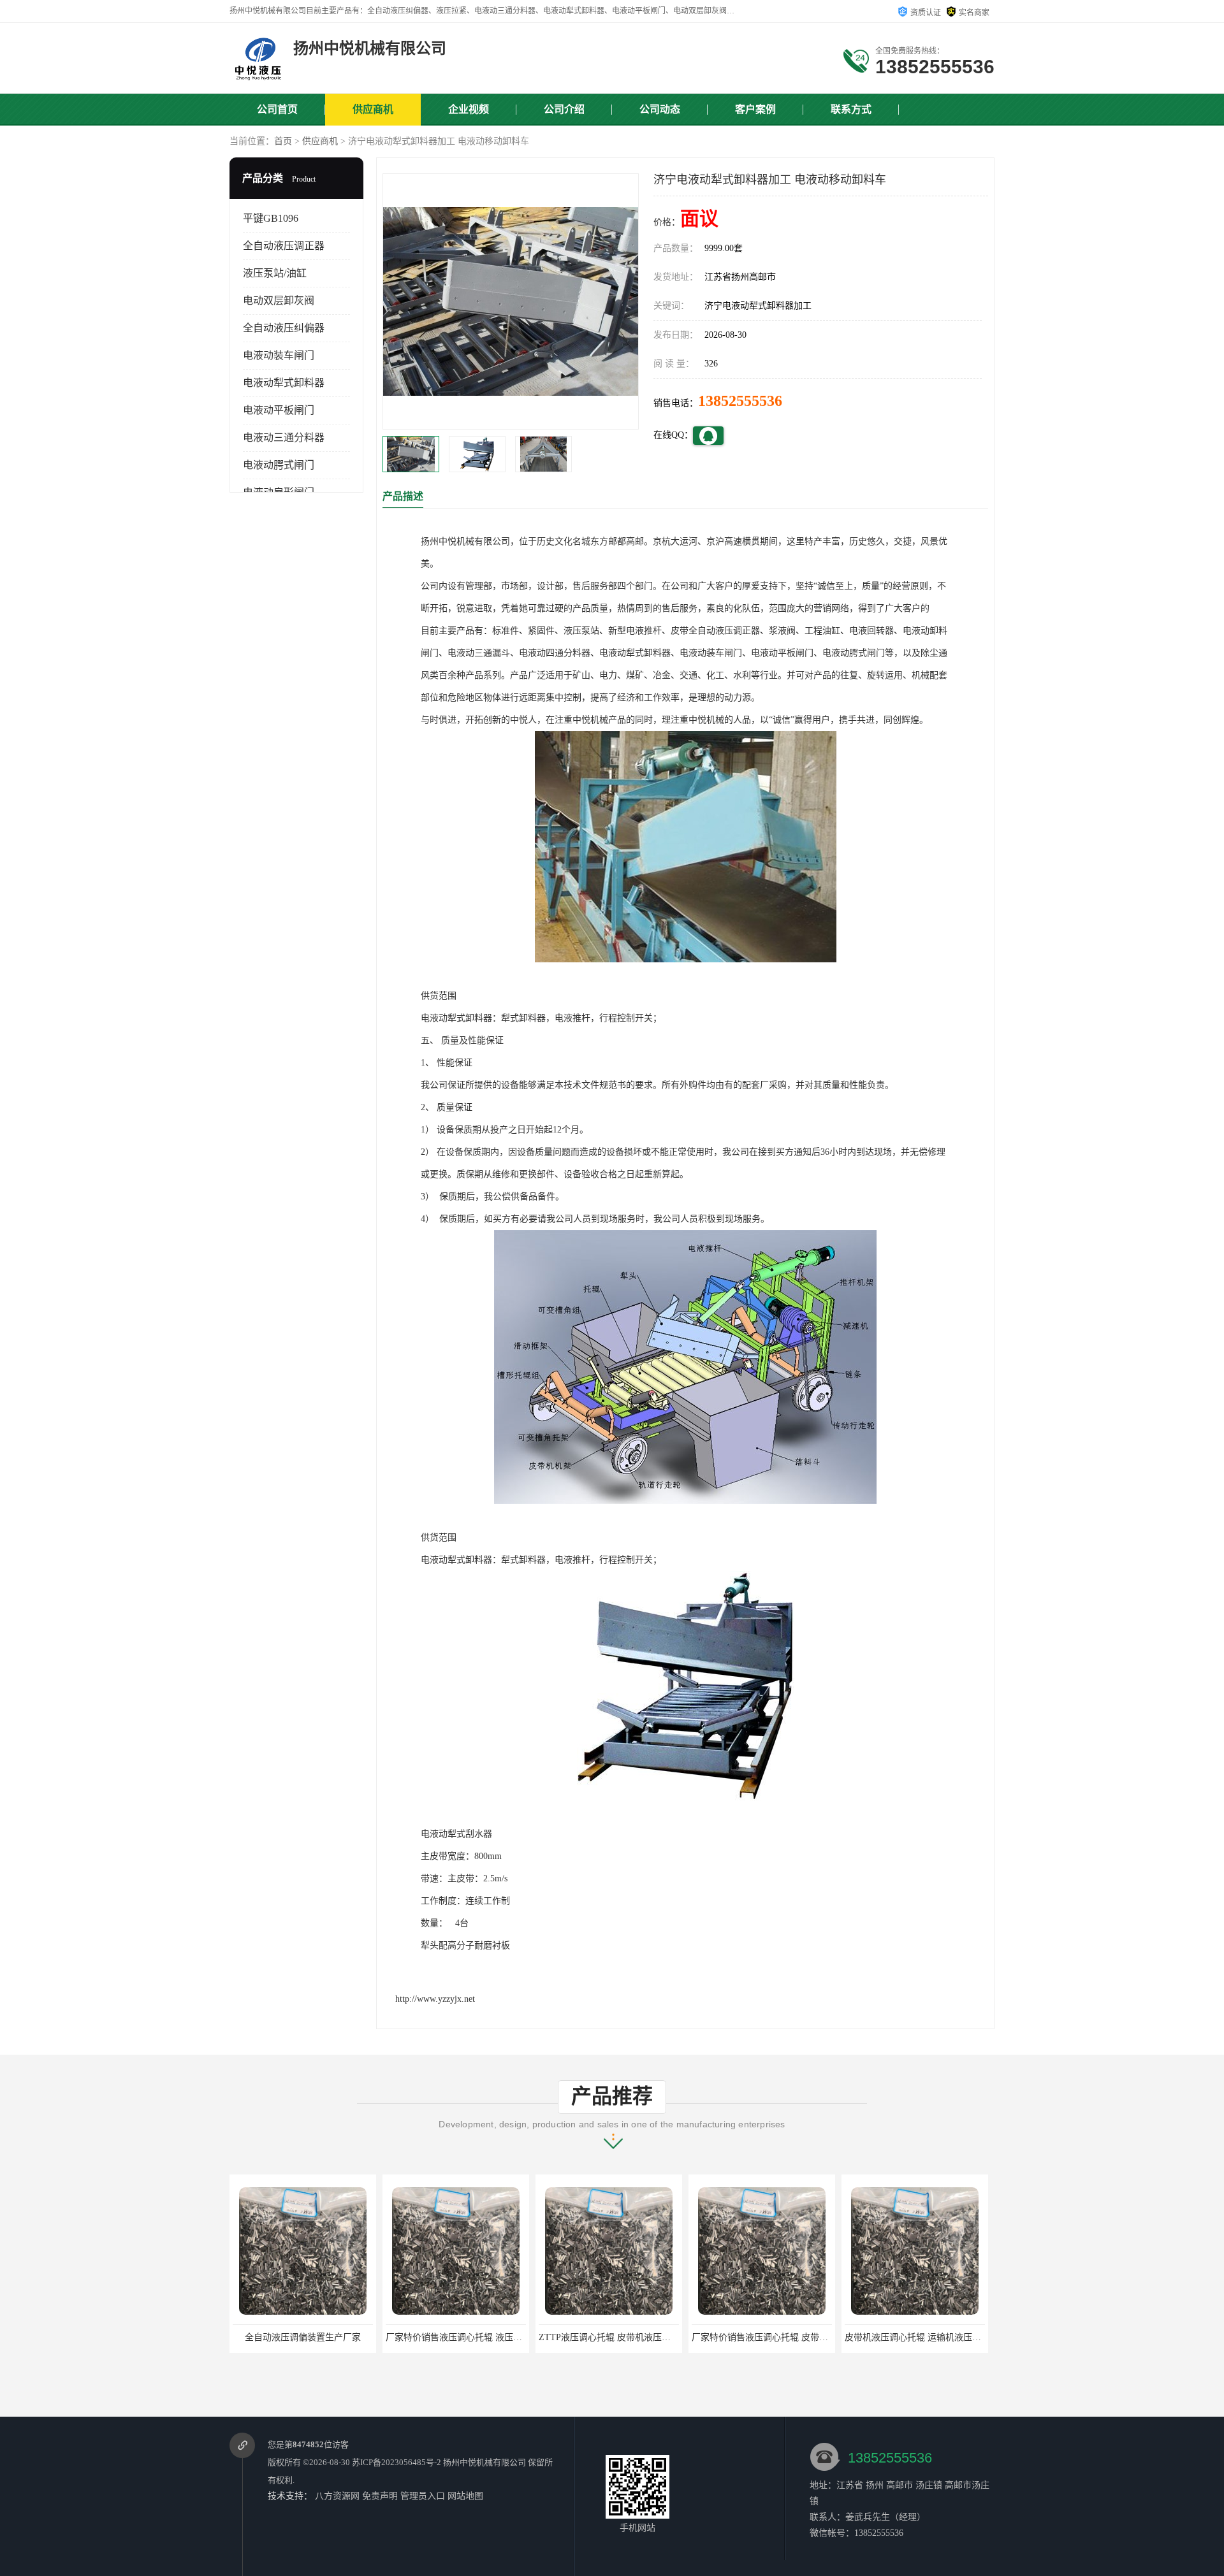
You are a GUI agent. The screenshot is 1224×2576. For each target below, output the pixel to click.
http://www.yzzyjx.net (435, 1999)
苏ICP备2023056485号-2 (397, 2462)
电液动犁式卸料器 (284, 383)
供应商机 (373, 109)
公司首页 (277, 109)
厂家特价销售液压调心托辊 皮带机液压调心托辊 (634, 2337)
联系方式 (851, 109)
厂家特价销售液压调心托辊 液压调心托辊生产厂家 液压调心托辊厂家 (369, 2337)
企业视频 (469, 109)
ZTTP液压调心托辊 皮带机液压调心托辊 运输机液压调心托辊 (506, 2337)
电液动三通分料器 (284, 438)
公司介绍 (564, 109)
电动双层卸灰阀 (279, 300)
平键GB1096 (271, 218)
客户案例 (755, 109)
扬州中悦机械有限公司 (484, 2462)
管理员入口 (423, 2496)
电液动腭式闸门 (279, 465)
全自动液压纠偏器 (284, 328)
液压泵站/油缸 (275, 273)
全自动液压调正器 (284, 246)
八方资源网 (337, 2496)
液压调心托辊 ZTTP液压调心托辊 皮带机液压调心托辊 (952, 2337)
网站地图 (465, 2496)
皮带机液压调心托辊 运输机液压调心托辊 (773, 2337)
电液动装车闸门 (279, 355)
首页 (283, 141)
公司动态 (660, 109)
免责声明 (380, 2496)
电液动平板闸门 (279, 410)
